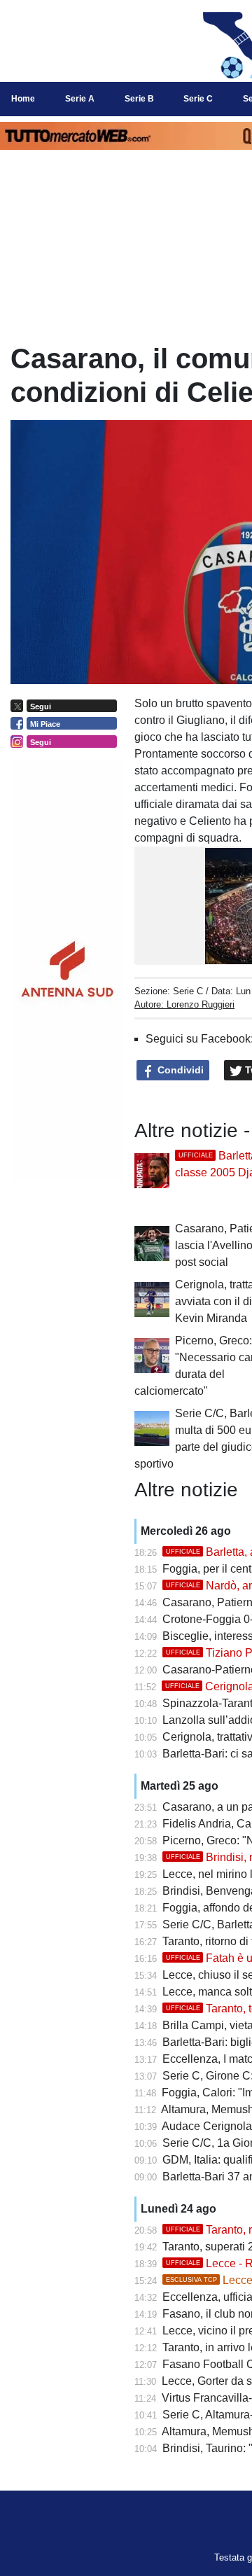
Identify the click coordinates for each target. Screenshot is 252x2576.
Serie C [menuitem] (198, 99)
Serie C (188, 991)
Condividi (179, 1070)
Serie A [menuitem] (80, 99)
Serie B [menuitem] (139, 99)
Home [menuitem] (23, 99)
